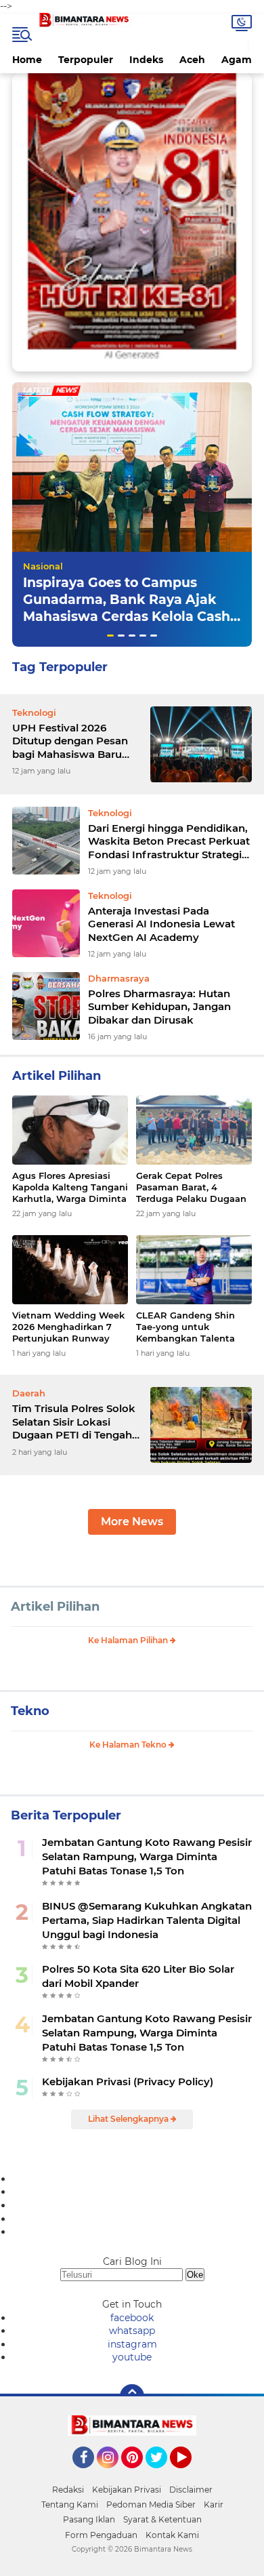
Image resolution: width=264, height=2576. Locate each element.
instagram (132, 2344)
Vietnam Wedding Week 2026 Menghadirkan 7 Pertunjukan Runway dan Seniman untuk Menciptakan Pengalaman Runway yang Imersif (68, 1327)
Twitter (162, 2474)
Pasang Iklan (89, 2519)
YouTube (190, 2474)
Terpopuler (86, 60)
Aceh (192, 60)
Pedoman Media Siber (151, 2504)
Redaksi (68, 2490)
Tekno (30, 1711)
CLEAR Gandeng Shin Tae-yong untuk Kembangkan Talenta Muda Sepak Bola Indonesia (185, 1327)
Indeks (146, 60)
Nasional (43, 566)
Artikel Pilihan (55, 1607)
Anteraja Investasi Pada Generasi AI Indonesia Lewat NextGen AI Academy (161, 924)
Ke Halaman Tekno (129, 1745)
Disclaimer (191, 2490)
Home (27, 60)
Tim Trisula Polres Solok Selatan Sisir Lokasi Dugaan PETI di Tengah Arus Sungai (74, 1422)
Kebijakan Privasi (127, 2490)
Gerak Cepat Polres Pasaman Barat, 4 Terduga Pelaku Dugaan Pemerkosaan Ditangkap (193, 1187)
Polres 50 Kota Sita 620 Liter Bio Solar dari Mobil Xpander (138, 1976)
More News (132, 1522)
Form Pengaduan (101, 2535)
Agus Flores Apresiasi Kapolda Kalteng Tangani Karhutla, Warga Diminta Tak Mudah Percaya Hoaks (70, 1187)
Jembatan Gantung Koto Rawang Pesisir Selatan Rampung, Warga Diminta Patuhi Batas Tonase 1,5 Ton (147, 1856)
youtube (132, 2357)
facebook (132, 2318)
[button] (110, 636)
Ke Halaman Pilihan (129, 1640)
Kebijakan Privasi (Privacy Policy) (128, 2081)
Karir (214, 2504)
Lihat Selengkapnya (129, 2119)
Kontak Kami (172, 2535)
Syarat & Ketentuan (162, 2519)
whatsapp (132, 2331)
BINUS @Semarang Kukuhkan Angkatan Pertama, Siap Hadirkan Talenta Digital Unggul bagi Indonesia (147, 1920)
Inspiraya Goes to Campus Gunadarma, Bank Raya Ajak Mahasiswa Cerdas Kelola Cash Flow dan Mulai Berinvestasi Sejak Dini (127, 616)
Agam (237, 60)
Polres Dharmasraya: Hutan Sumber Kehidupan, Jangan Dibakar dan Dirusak (159, 1007)
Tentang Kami (70, 2504)
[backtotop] (132, 2396)
